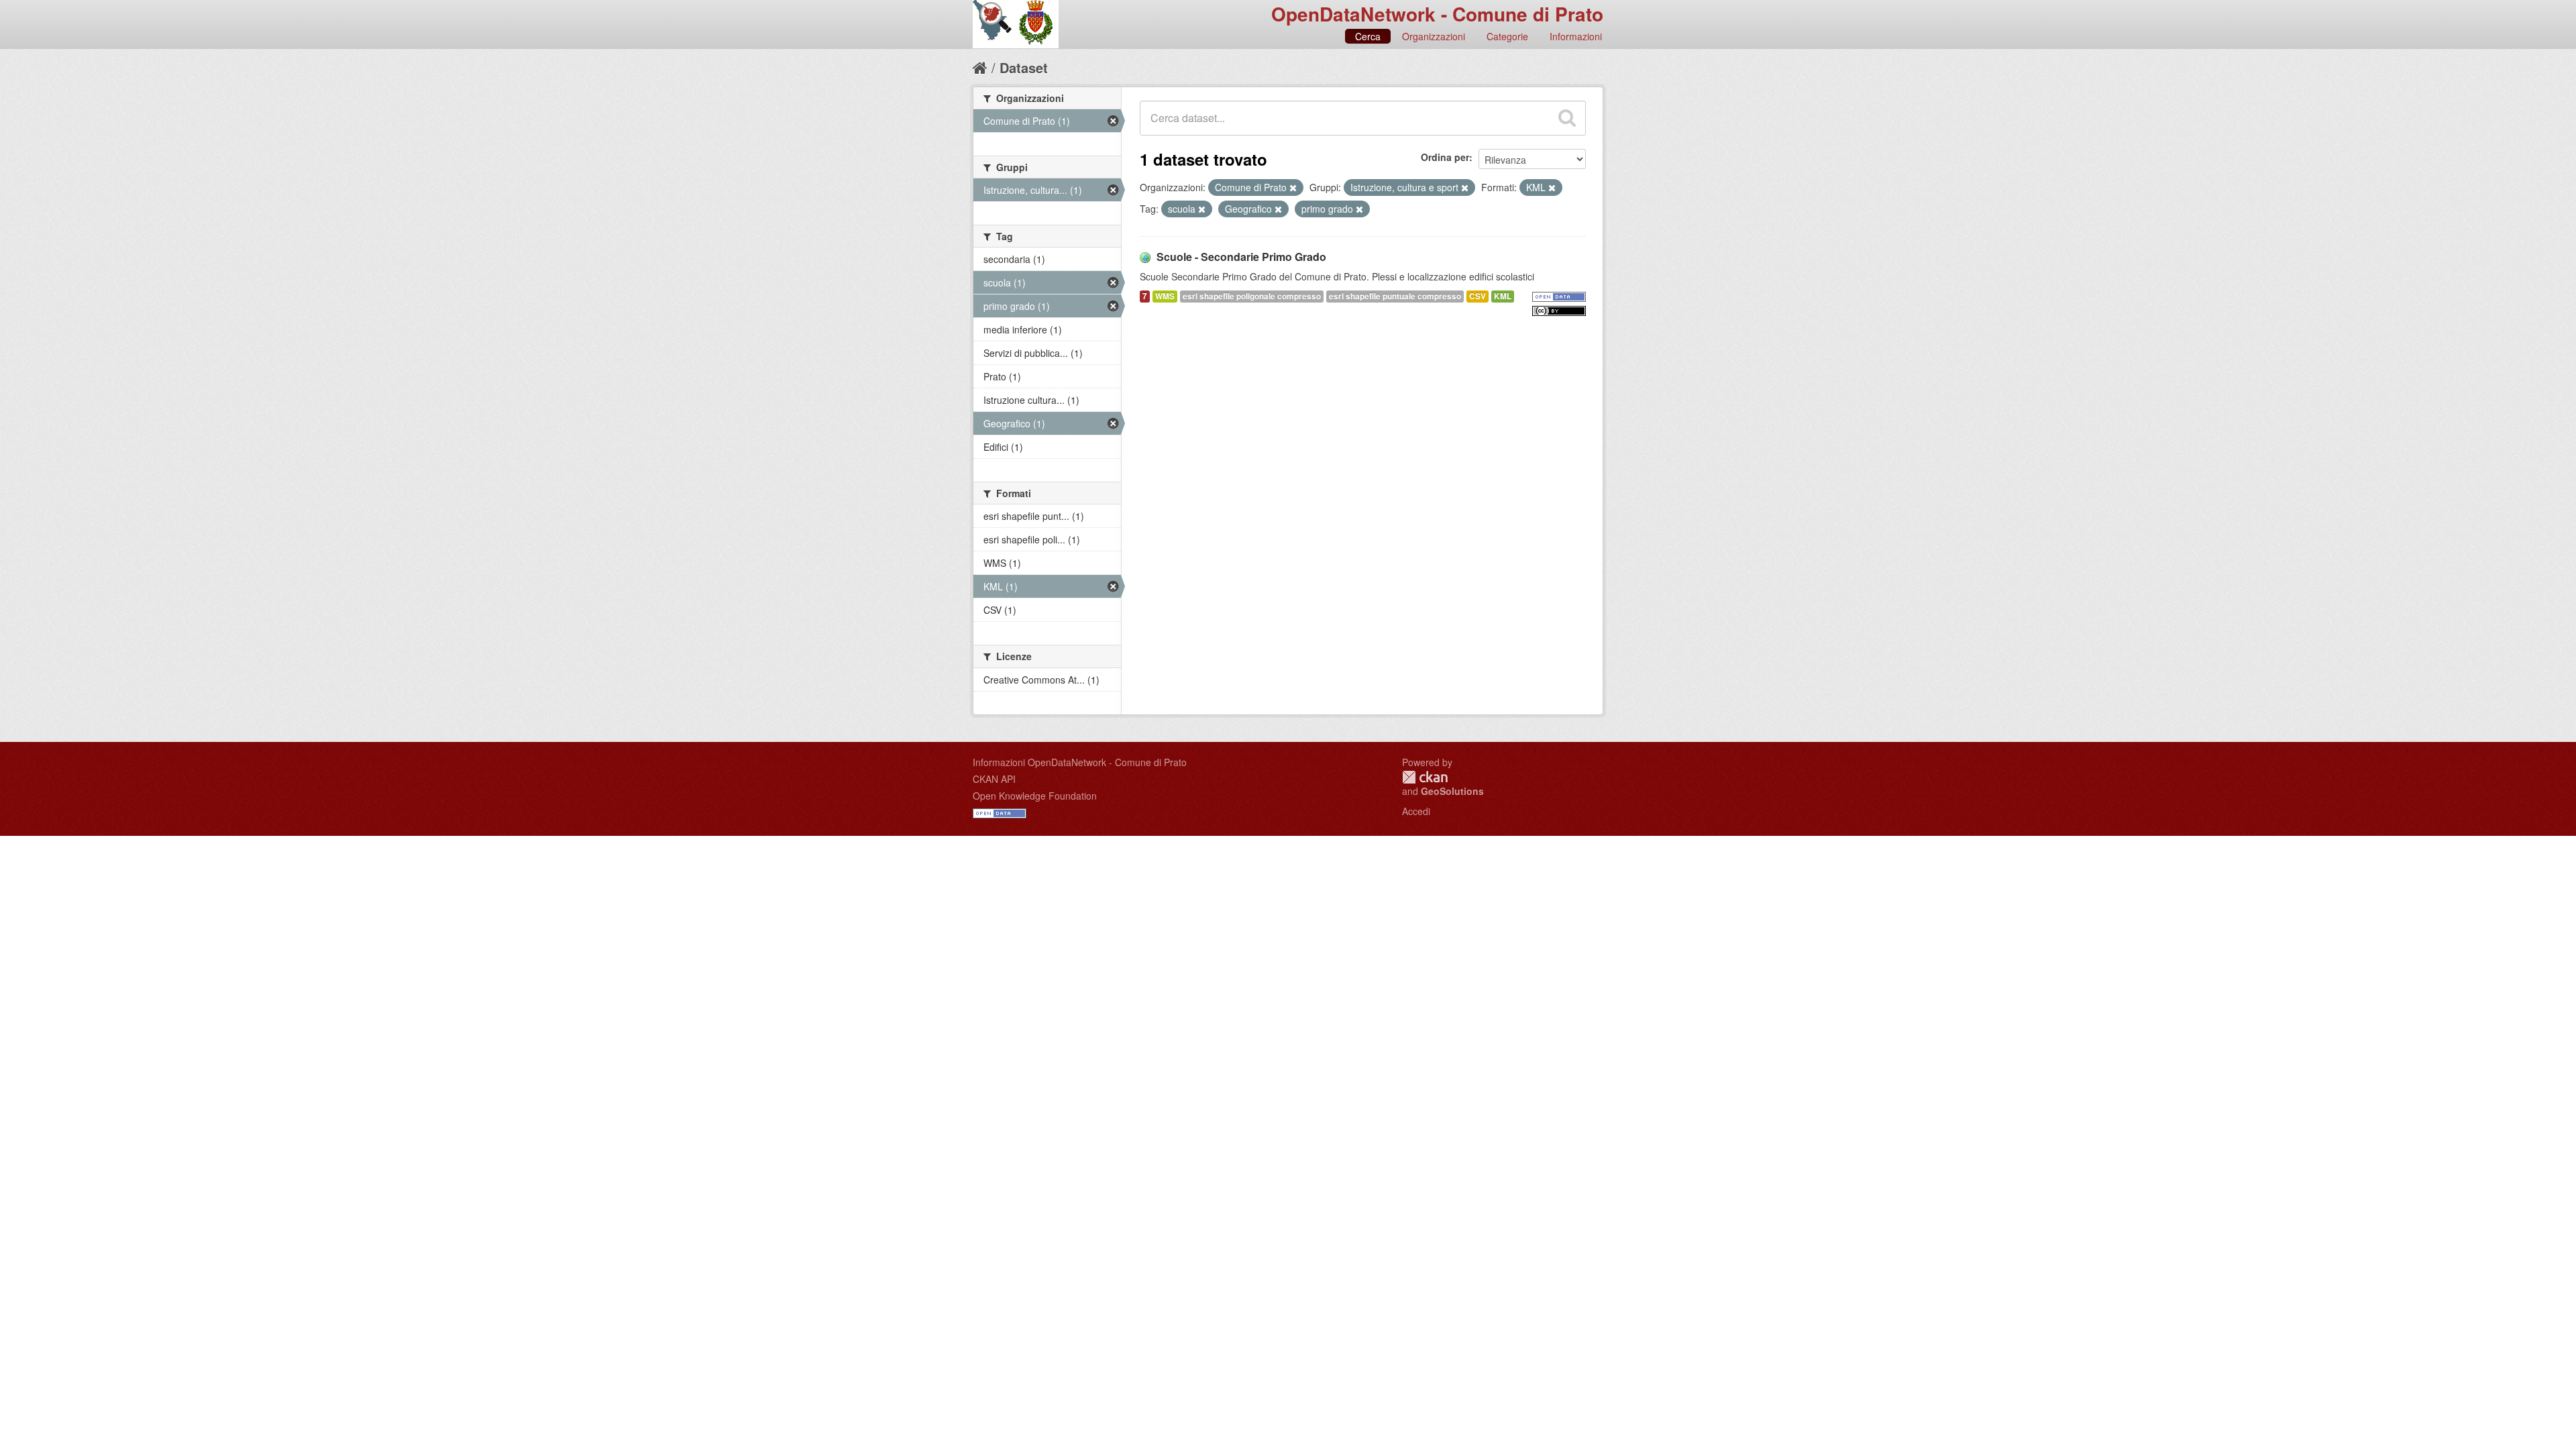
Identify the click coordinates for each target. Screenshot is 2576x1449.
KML (1503, 296)
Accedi (1416, 811)
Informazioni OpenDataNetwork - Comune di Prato (1080, 762)
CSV (1478, 296)
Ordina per (1445, 157)
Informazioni (1576, 36)
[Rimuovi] (1293, 188)
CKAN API (994, 779)
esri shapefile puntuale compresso (1395, 296)
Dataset (1024, 67)
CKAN (1425, 777)
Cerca (1368, 36)
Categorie (1507, 36)
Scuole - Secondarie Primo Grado (1241, 257)
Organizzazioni (1434, 36)
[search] (1567, 118)
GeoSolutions (1452, 791)
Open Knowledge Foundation (1035, 796)
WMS (1165, 296)
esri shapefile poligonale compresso (1252, 296)
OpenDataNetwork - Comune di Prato (1437, 14)
